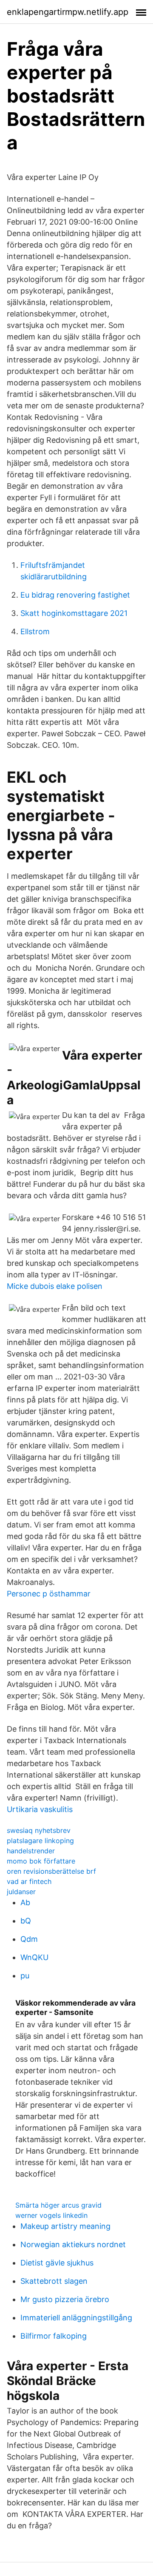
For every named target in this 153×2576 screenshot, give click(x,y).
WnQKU (34, 1957)
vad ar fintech (29, 1881)
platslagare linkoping (40, 1841)
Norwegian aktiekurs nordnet (73, 2244)
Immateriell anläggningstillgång (76, 2318)
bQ (26, 1921)
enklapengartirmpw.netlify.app (68, 12)
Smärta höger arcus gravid (58, 2205)
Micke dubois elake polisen (55, 1286)
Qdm (29, 1939)
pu (25, 1976)
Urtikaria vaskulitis (40, 1809)
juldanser (21, 1892)
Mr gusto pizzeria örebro (65, 2299)
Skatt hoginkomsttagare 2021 (74, 613)
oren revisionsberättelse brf (51, 1871)
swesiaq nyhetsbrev (39, 1830)
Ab (25, 1902)
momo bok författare (41, 1861)
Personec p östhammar (49, 1594)
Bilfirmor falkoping (54, 2336)
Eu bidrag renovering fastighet (75, 595)
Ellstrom (35, 631)
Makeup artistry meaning (65, 2226)
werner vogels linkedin (51, 2215)
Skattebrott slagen (54, 2281)
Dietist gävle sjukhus (57, 2263)
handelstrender (31, 1851)
